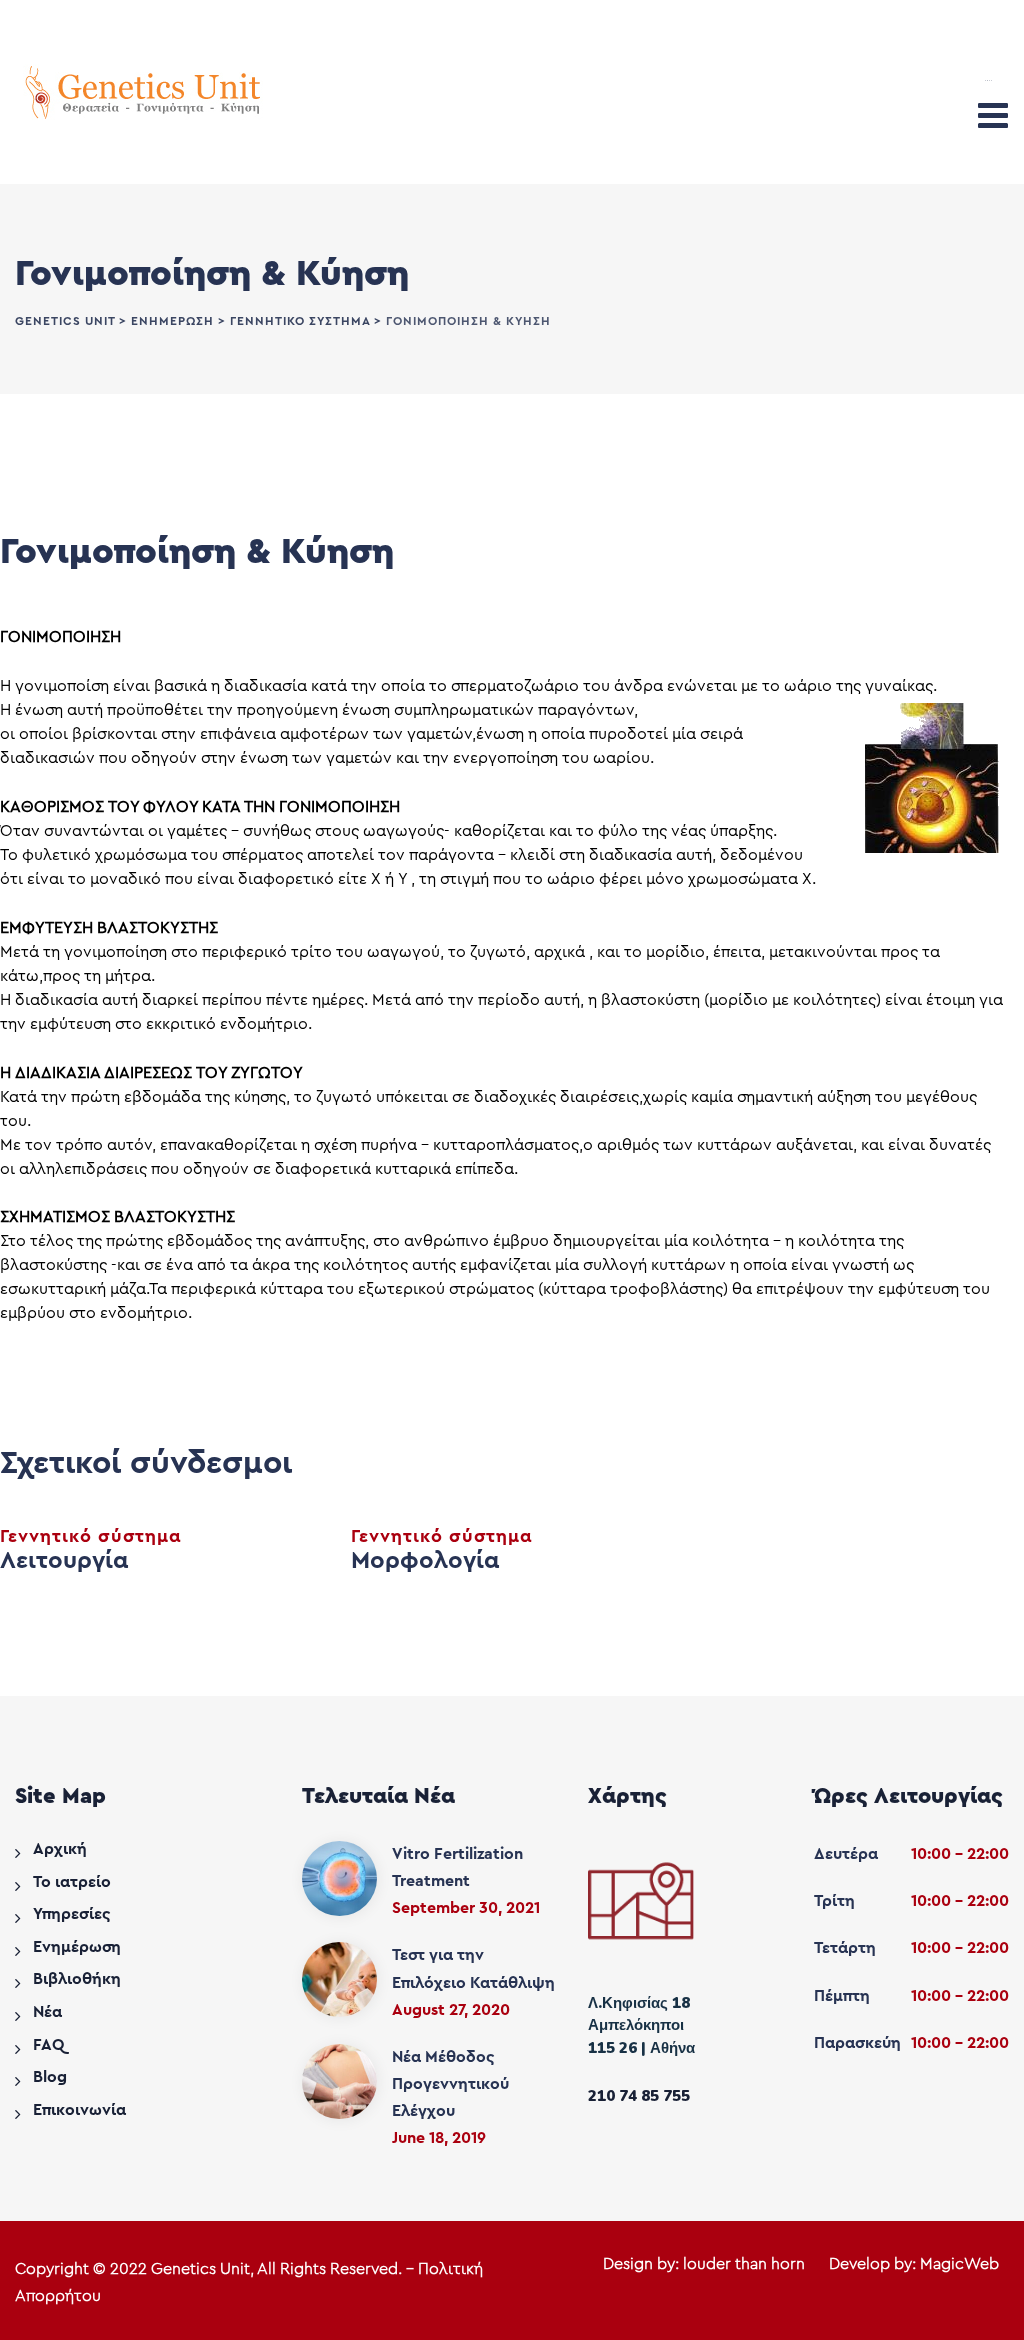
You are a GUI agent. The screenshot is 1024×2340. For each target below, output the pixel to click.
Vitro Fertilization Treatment (457, 1867)
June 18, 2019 (439, 2138)
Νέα (47, 2012)
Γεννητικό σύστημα (91, 1536)
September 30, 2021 (466, 1908)
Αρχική (60, 1849)
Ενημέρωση (77, 1947)
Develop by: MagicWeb (914, 2264)
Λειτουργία (64, 1561)
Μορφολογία (425, 1561)
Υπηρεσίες (72, 1914)
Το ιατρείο (72, 1882)
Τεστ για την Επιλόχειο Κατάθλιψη (473, 1968)
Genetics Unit (200, 2269)
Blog (50, 2077)
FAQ (48, 2045)
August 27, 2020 (451, 2010)
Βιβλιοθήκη (77, 1979)
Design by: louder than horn (704, 2264)
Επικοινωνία (79, 2110)
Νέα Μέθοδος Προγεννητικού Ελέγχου (450, 2084)
